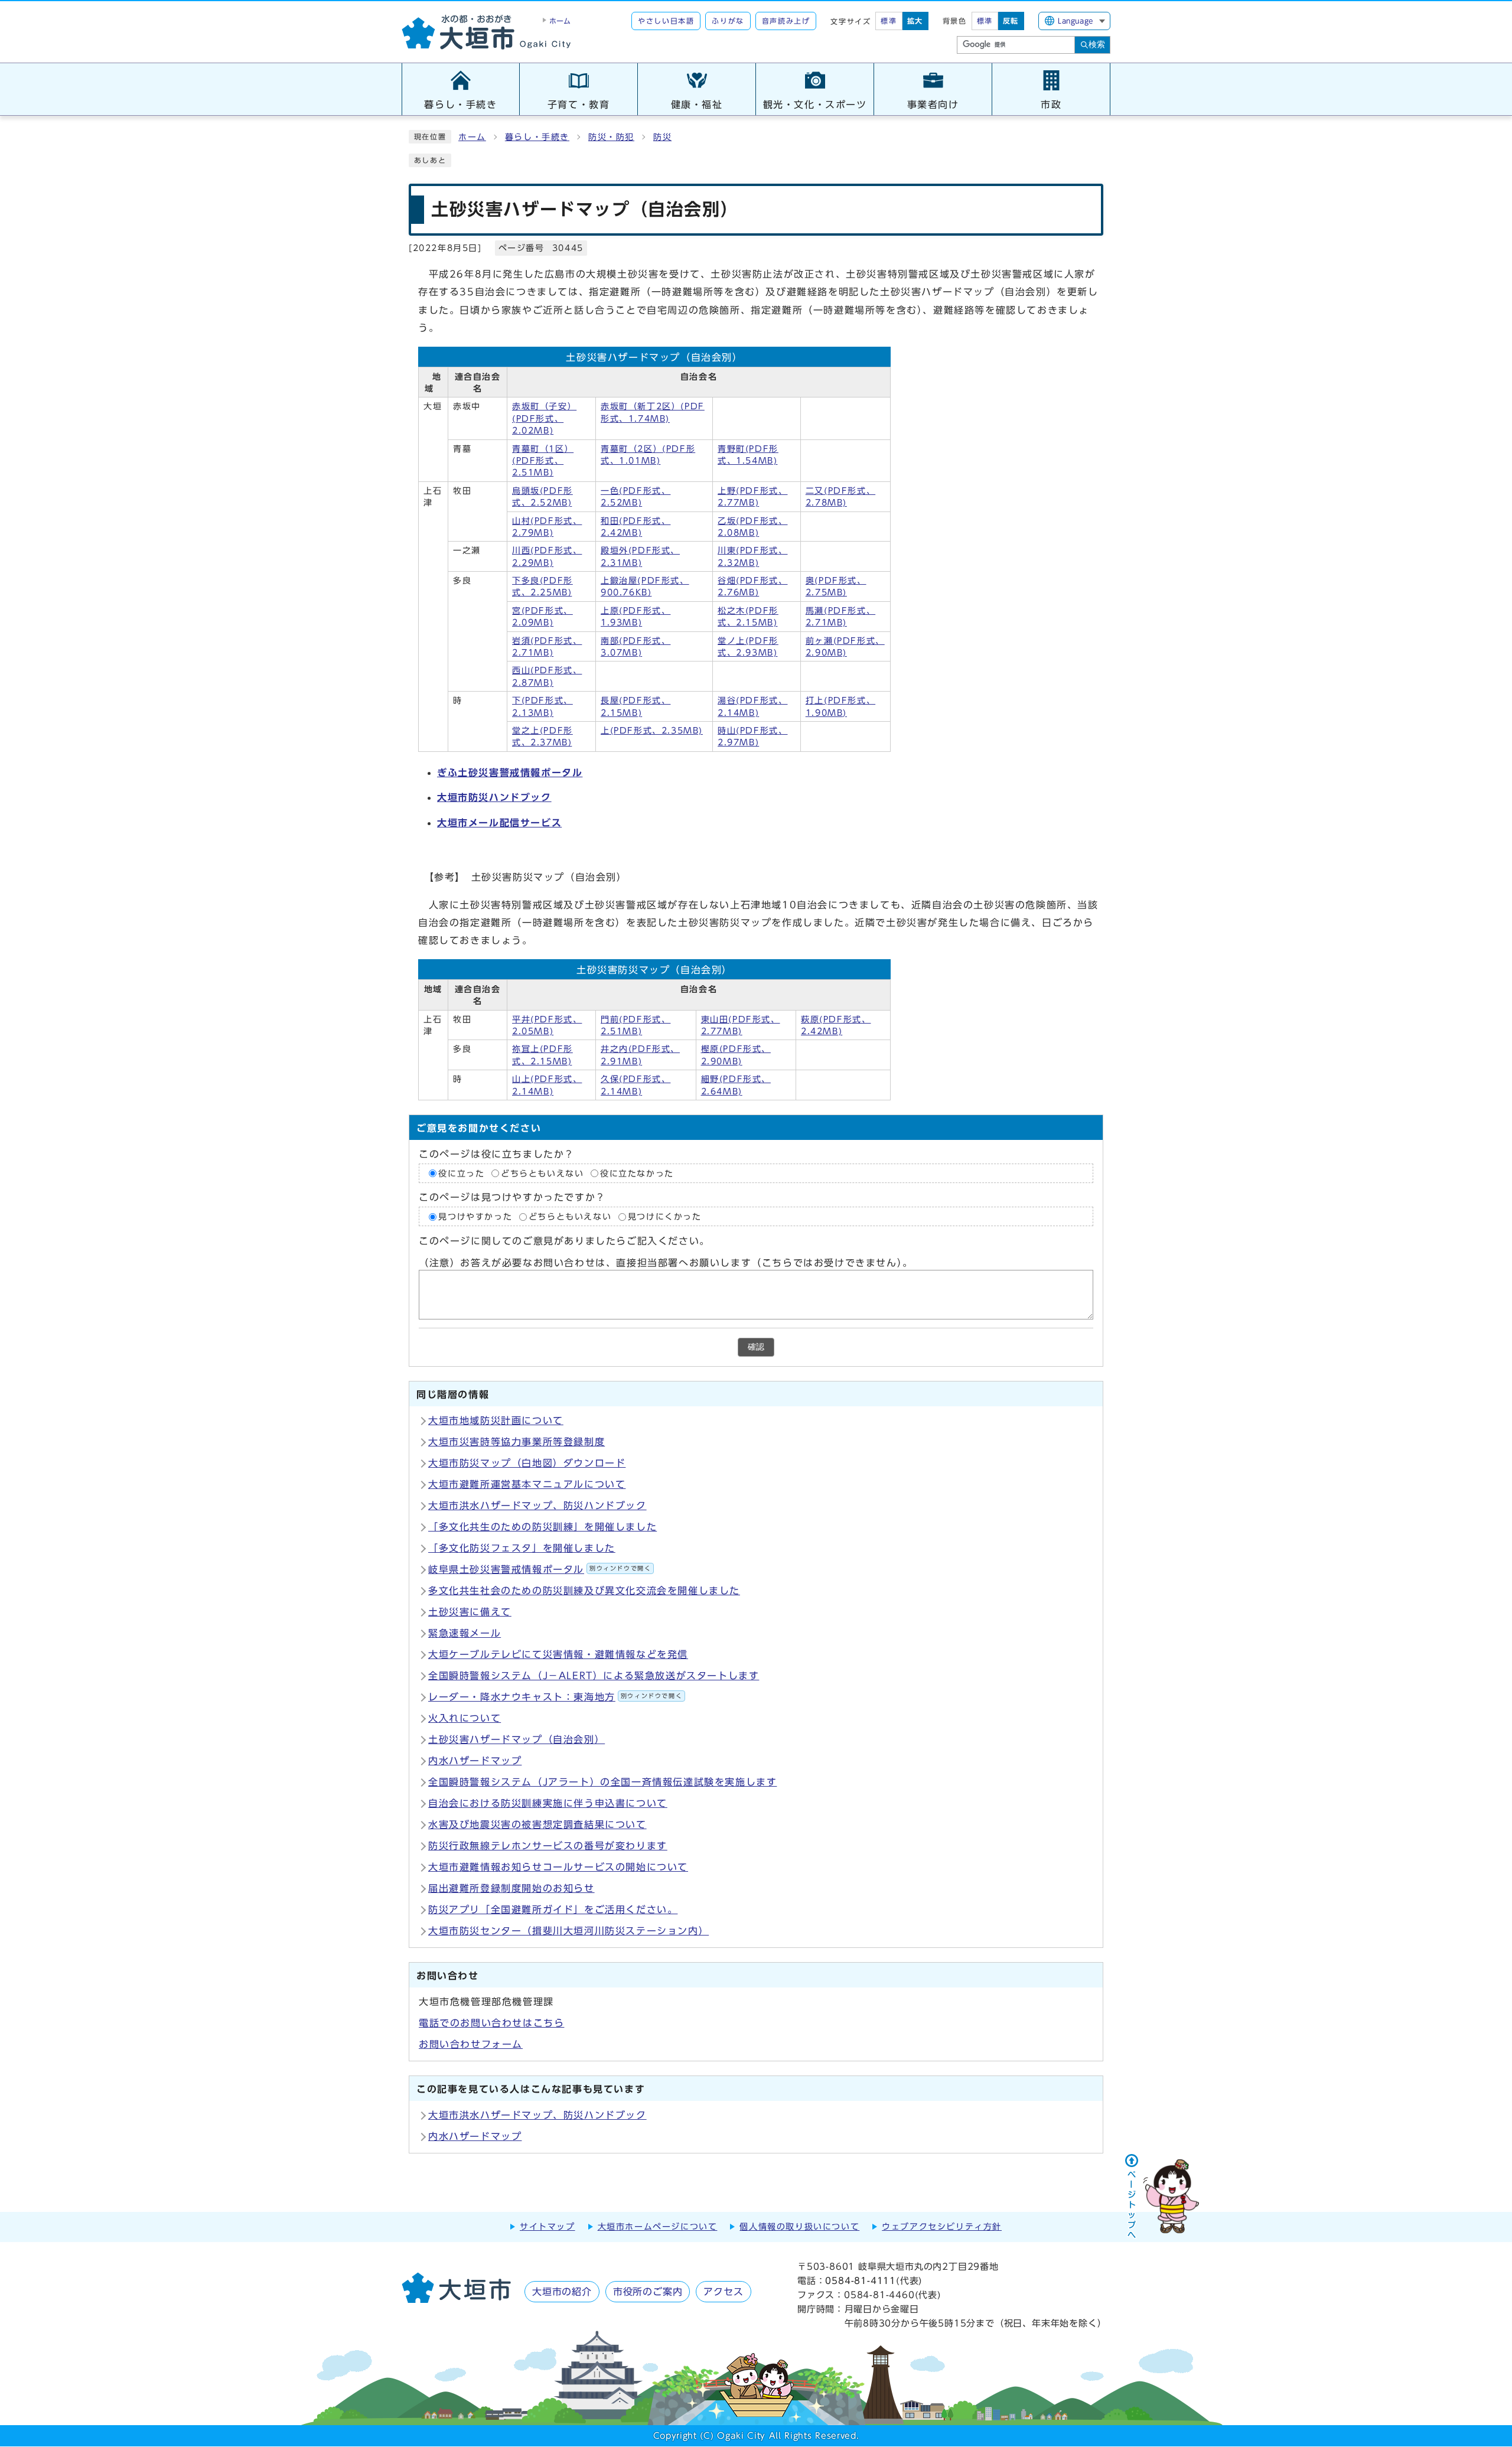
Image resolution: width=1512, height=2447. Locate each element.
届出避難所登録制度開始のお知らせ (511, 1888)
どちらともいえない (542, 1174)
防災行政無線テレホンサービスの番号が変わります (548, 1846)
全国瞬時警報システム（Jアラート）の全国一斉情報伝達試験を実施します (602, 1782)
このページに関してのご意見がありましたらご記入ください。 (564, 1242)
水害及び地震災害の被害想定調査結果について (537, 1824)
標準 (889, 21)
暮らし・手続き (537, 137)
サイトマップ (548, 2227)
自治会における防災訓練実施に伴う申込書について (548, 1803)
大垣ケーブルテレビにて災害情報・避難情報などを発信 (558, 1654)
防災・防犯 (611, 137)
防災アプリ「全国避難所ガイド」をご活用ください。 (553, 1910)
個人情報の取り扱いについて (799, 2227)
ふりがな (728, 21)
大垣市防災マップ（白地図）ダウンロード (527, 1463)
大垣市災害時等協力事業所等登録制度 (517, 1442)
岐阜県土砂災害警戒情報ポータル (540, 1569)
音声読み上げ (786, 21)
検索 (1097, 44)
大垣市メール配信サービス (499, 823)
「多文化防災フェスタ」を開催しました (522, 1548)
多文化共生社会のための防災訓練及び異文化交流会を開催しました (584, 1591)
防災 (662, 137)
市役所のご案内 (648, 2292)
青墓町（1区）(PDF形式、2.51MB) (543, 461)
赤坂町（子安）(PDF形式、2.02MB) (544, 418)
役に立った (461, 1174)
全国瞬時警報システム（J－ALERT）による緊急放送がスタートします (594, 1676)
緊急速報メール (465, 1633)
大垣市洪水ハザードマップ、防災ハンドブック (537, 1506)
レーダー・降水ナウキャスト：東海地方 (555, 1697)
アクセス (723, 2292)
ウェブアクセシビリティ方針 (942, 2227)
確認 (756, 1347)
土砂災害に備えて (470, 1612)
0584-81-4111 (861, 2281)
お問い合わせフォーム (471, 2044)
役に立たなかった (637, 1174)
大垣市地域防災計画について (496, 1420)
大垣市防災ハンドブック (494, 797)
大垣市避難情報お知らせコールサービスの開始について (558, 1867)
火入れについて (465, 1718)
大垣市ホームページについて (658, 2227)
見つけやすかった (475, 1217)
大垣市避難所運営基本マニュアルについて (527, 1484)
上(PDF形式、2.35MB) (652, 731)
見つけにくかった (665, 1217)
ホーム (472, 137)
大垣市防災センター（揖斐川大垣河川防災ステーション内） (568, 1931)
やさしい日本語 (666, 21)
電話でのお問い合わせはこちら (491, 2023)
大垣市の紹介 (562, 2292)
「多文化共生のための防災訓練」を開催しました (542, 1527)
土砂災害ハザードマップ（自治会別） (517, 1739)
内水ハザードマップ (475, 1761)
